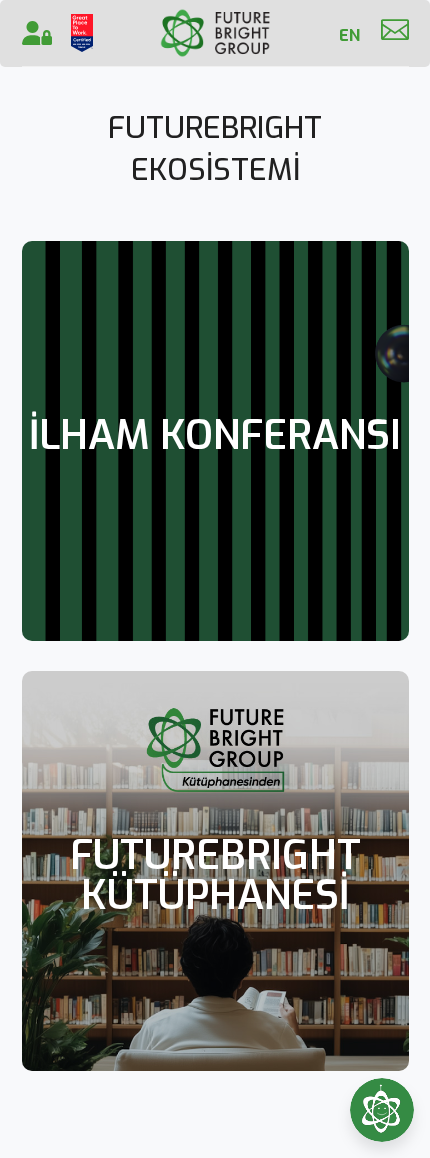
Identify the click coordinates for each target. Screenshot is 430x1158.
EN (349, 35)
